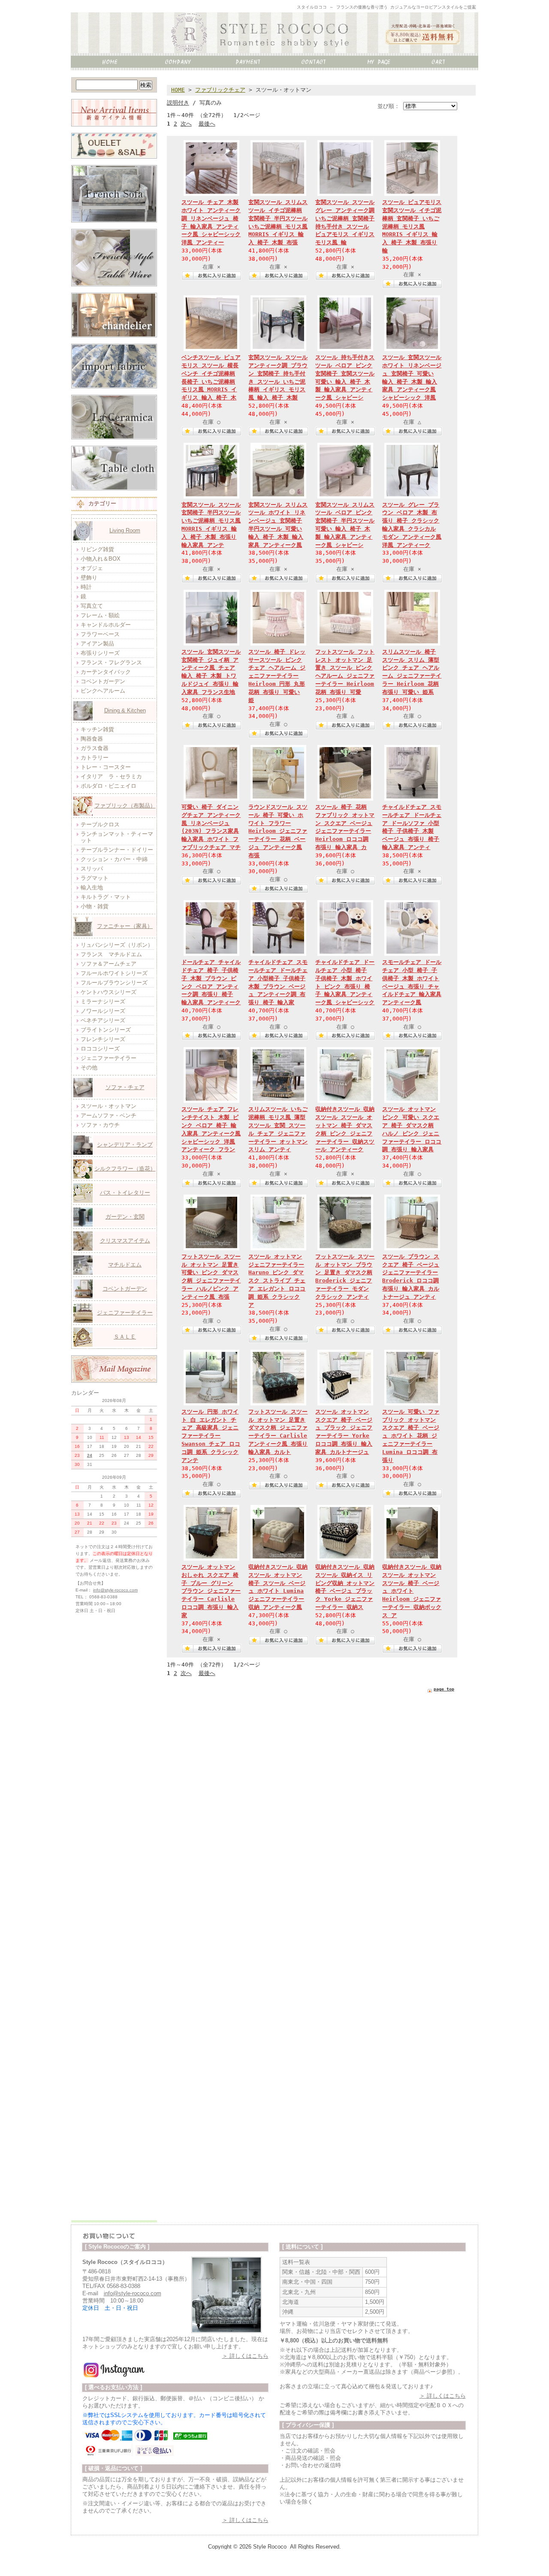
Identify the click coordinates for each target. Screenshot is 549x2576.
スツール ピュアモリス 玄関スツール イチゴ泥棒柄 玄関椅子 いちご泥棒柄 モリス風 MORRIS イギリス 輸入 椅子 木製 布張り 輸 (412, 226)
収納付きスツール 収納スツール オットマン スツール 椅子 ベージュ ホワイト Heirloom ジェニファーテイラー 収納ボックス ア (412, 1591)
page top (444, 1689)
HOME (178, 90)
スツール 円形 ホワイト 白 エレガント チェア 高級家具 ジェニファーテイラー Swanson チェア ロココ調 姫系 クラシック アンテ (211, 1436)
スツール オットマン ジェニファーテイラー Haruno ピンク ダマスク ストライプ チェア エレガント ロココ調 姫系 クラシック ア (277, 1281)
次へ (186, 124)
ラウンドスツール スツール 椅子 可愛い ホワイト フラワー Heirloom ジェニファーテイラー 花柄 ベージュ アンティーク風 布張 (278, 831)
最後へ (207, 124)
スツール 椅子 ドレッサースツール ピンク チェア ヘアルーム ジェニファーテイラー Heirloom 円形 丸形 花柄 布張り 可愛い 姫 (277, 676)
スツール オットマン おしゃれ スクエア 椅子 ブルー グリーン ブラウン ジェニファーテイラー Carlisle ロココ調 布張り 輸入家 (211, 1591)
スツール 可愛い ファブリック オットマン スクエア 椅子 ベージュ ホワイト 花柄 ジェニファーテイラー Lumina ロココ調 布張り (411, 1436)
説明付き (178, 103)
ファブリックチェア (220, 90)
